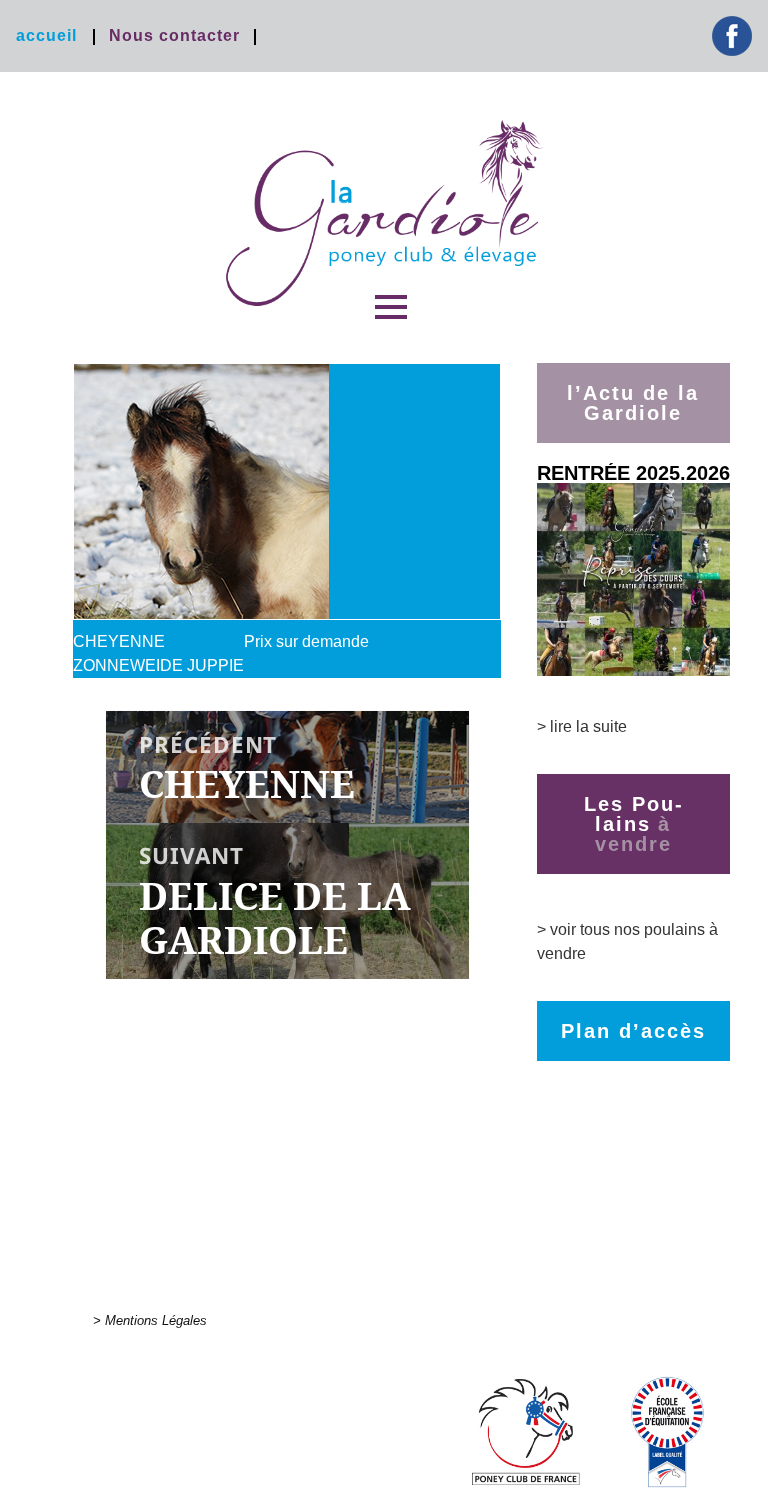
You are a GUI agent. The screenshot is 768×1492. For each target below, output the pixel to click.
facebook (732, 36)
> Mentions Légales (150, 1320)
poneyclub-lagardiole (384, 213)
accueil (46, 35)
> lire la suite (582, 726)
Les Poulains (633, 814)
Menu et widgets (391, 335)
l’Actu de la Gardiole (633, 403)
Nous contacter (174, 35)
